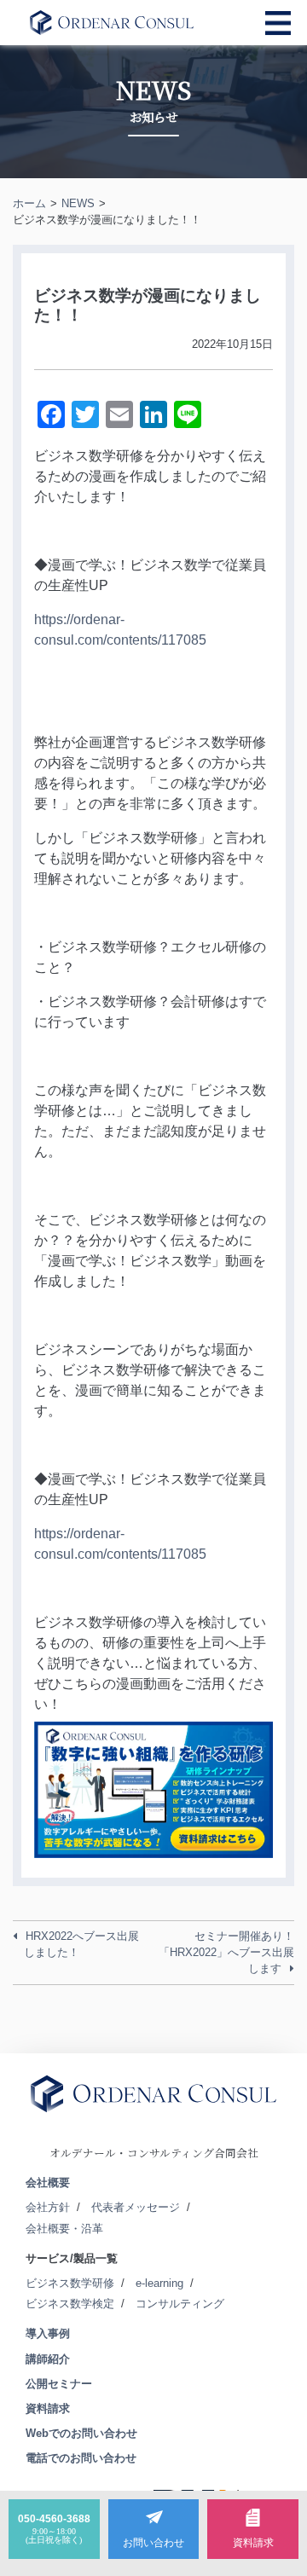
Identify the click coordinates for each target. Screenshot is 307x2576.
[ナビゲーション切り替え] (278, 23)
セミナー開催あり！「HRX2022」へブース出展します (226, 1952)
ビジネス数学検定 (70, 2304)
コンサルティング (180, 2304)
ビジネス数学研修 (70, 2283)
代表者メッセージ (136, 2207)
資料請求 (48, 2408)
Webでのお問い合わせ (81, 2433)
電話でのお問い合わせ (81, 2458)
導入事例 (48, 2333)
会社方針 (48, 2207)
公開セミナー (59, 2384)
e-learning (159, 2283)
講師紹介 (48, 2359)
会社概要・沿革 (64, 2229)
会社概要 (48, 2182)
